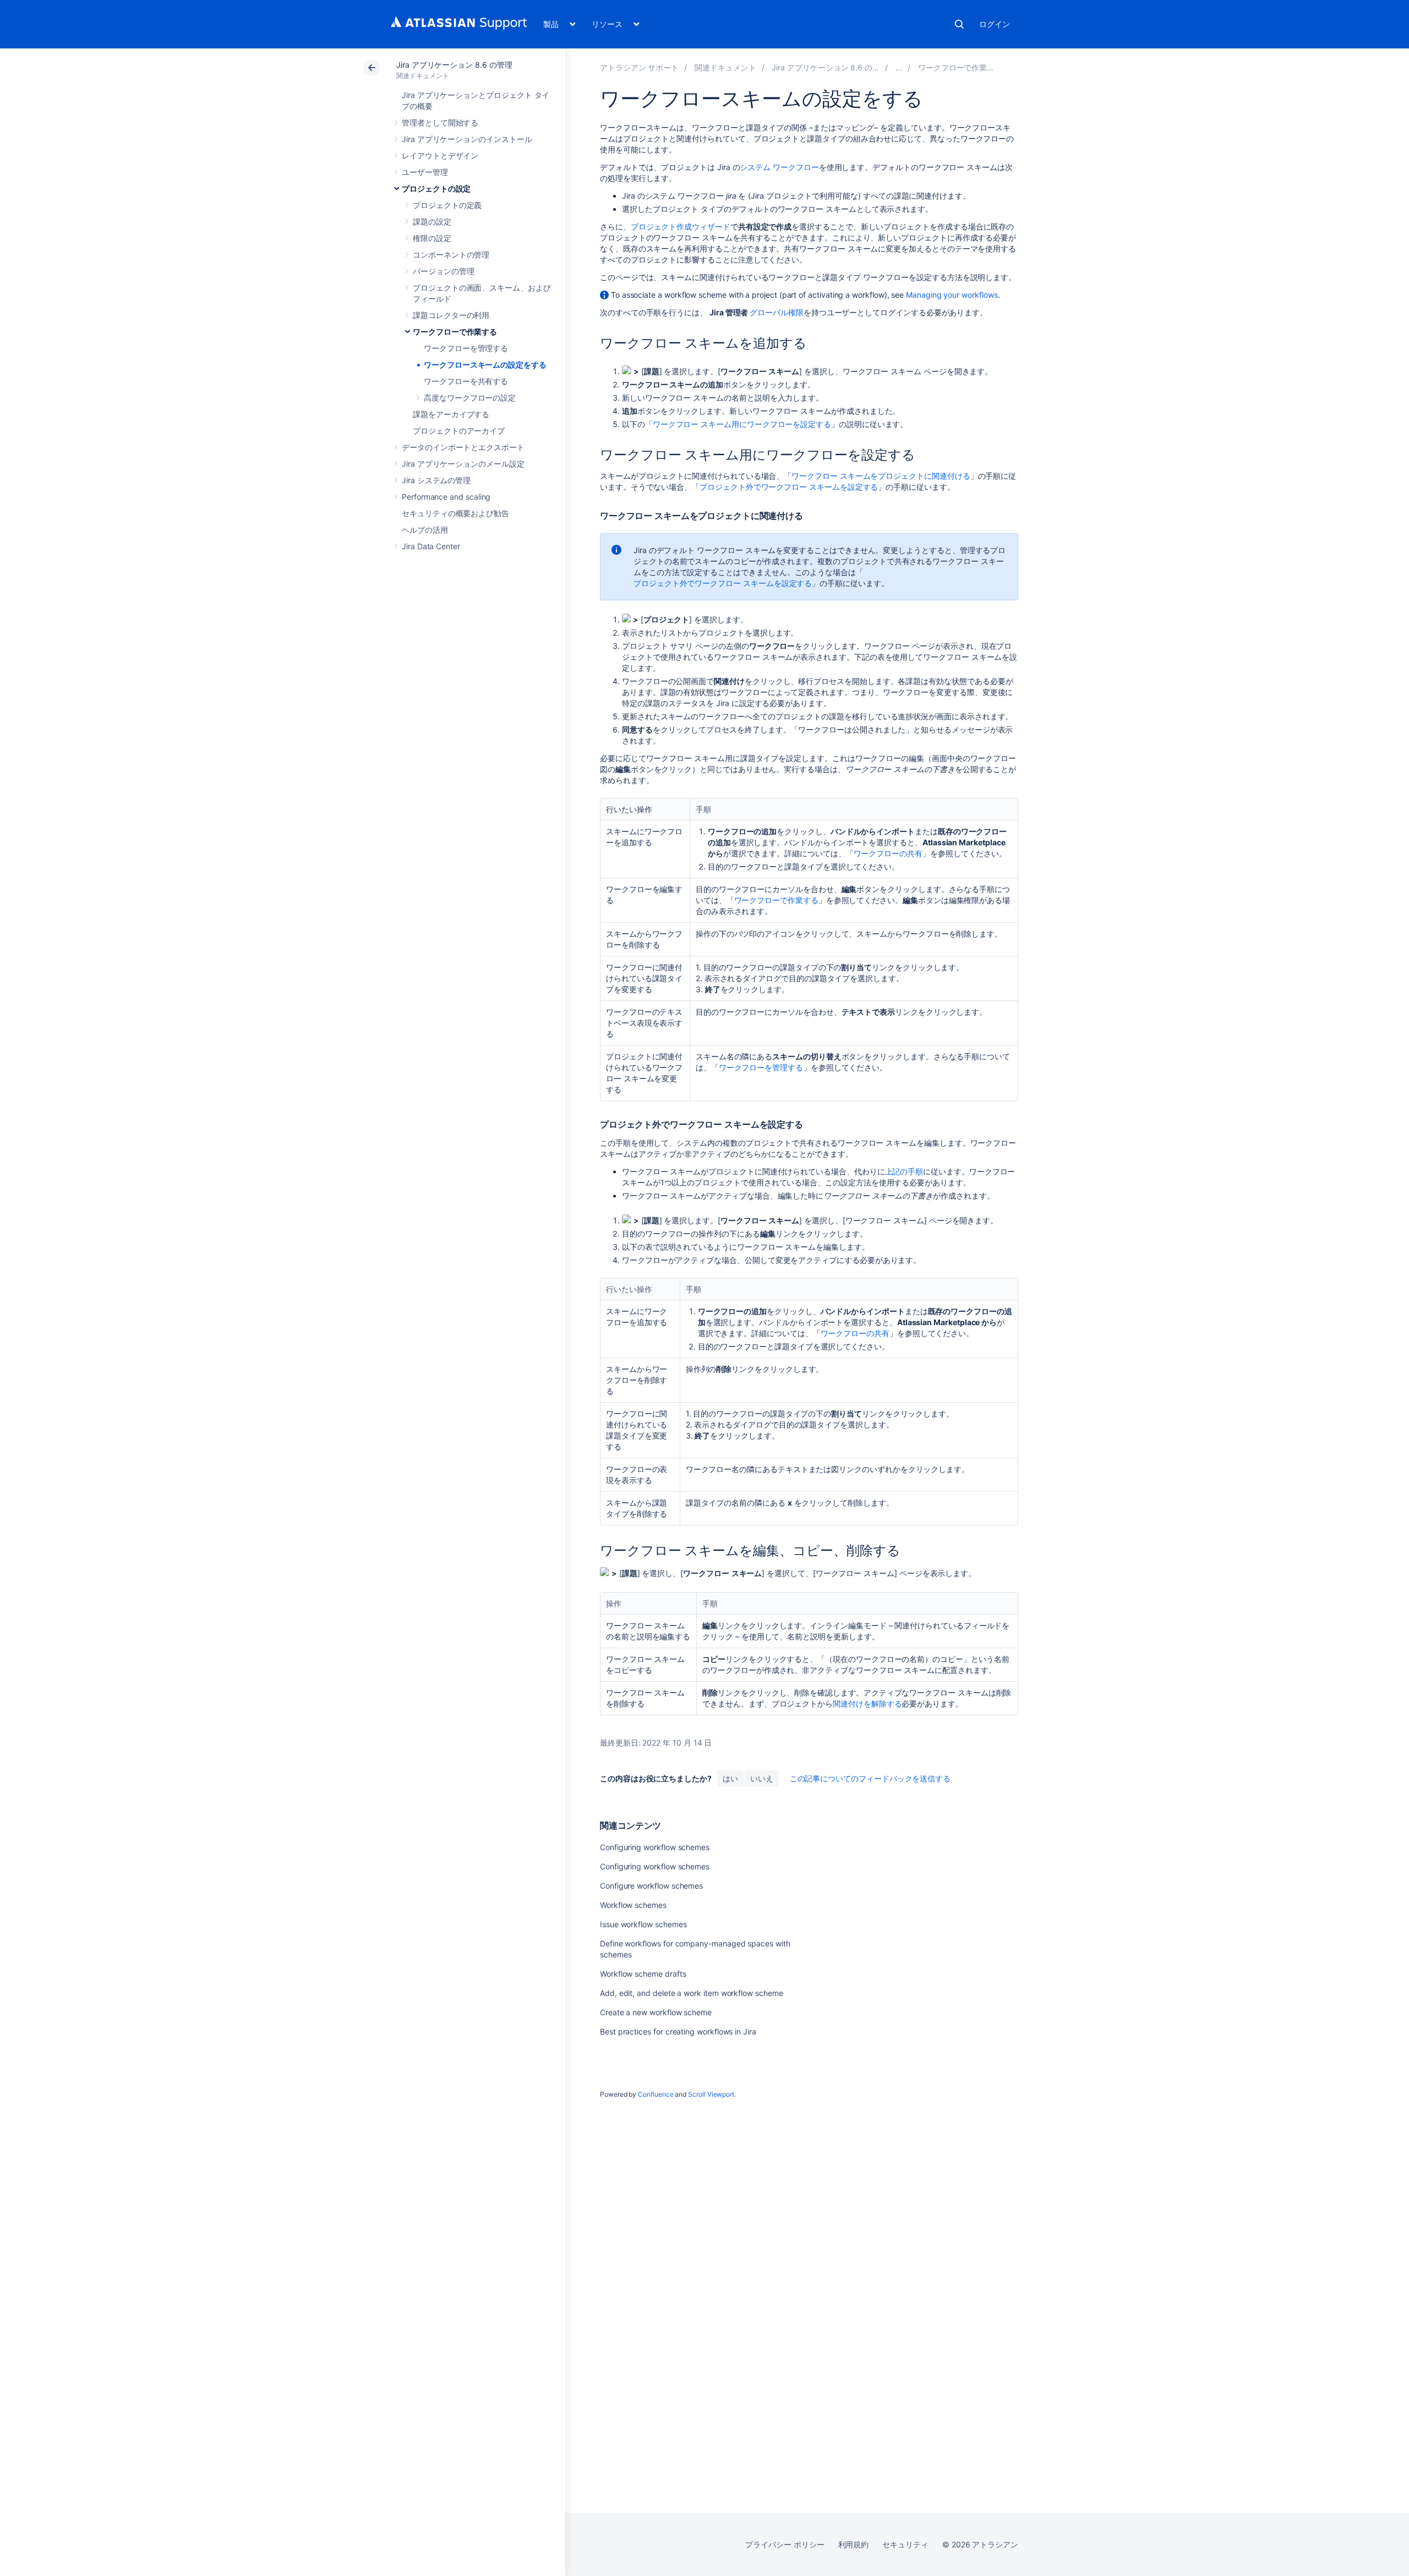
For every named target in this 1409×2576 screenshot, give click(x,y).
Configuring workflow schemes (655, 1847)
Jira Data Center (431, 546)
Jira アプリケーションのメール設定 (463, 464)
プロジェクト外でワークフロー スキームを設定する (789, 487)
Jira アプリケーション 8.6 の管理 (454, 65)
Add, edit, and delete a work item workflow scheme (692, 1993)
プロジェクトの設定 (436, 188)
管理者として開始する (440, 122)
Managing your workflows (952, 295)
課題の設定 (432, 221)
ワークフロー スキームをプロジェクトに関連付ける (881, 476)
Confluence (656, 2094)
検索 (959, 24)
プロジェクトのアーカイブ (459, 431)
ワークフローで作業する (455, 332)
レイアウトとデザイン (440, 155)
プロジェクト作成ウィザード (681, 226)
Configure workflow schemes (651, 1886)
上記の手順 (904, 1171)
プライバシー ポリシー (785, 2544)
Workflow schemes (633, 1905)
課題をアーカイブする (451, 414)
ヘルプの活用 (425, 530)
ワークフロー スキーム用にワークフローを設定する (742, 424)
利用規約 (854, 2544)
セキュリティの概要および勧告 (455, 513)
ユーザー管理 (425, 172)
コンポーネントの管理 (451, 255)
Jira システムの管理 (436, 480)
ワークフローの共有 (888, 853)
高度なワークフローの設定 (470, 398)
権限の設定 (432, 238)
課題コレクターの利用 (451, 315)
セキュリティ (905, 2544)
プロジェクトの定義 (447, 205)
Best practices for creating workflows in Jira (678, 2031)
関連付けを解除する (867, 1703)
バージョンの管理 (443, 271)
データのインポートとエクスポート (463, 447)
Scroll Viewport (711, 2094)
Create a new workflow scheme (656, 2012)
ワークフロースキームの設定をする (485, 365)
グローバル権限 (777, 312)
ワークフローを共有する (466, 381)
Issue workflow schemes (643, 1924)
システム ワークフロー (779, 167)
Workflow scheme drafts (643, 1974)
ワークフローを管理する (466, 348)
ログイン (995, 24)
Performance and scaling (446, 497)
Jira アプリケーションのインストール (467, 139)
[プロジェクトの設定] (899, 67)
